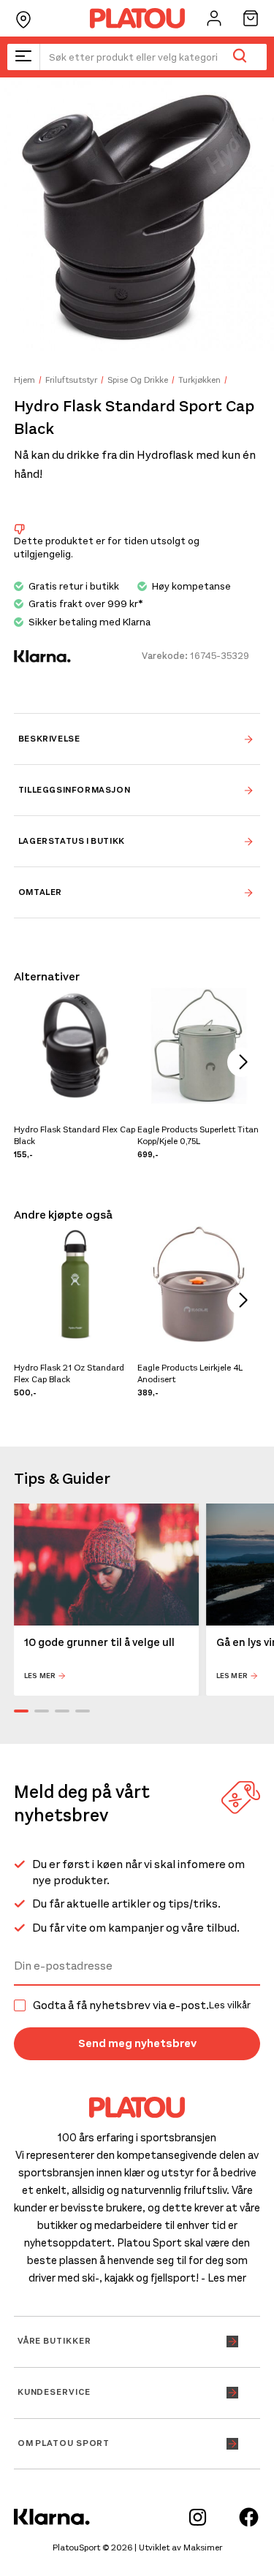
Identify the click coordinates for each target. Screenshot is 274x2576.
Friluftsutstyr (71, 380)
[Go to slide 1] (21, 1711)
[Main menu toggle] (23, 57)
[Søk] (239, 57)
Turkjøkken (199, 380)
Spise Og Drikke (138, 380)
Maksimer (203, 2548)
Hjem (24, 380)
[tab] (137, 739)
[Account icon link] (214, 18)
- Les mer (224, 2278)
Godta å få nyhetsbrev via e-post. (142, 2005)
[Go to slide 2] (42, 1711)
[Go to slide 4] (83, 1711)
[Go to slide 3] (62, 1711)
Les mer (40, 1676)
